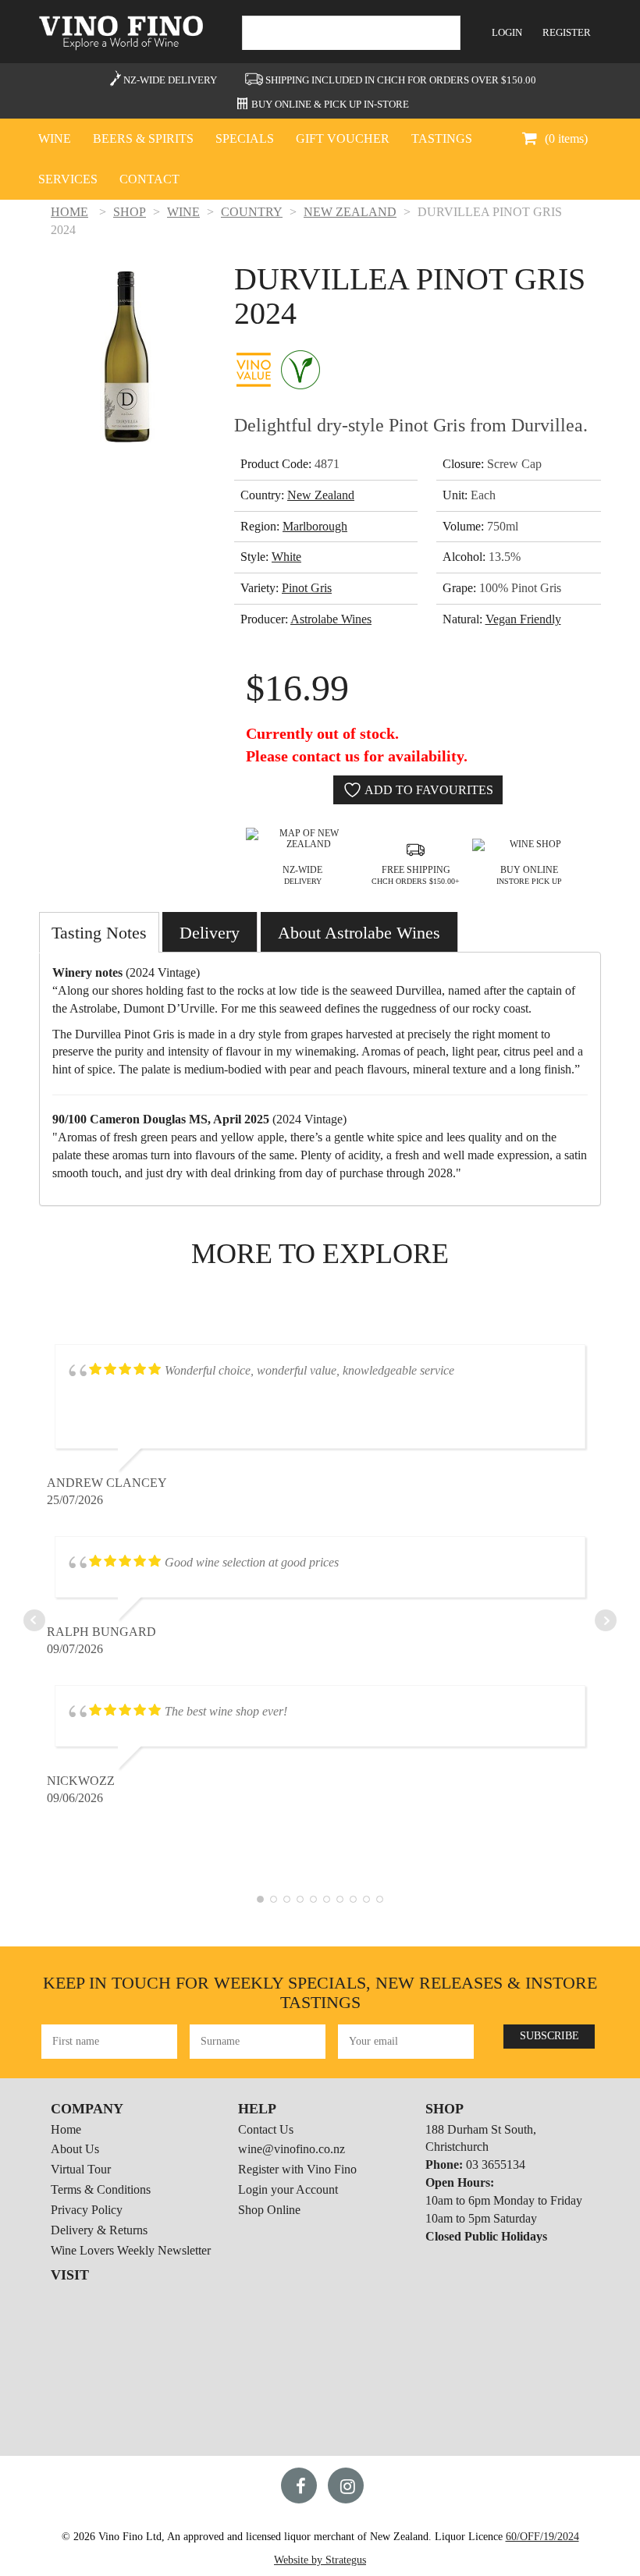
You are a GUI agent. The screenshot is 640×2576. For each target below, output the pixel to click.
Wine (55, 138)
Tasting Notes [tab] (99, 933)
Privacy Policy (87, 2210)
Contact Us (266, 2129)
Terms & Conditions (101, 2189)
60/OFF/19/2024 (542, 2537)
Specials (245, 138)
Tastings (442, 138)
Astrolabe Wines (331, 619)
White (286, 557)
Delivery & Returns (99, 2230)
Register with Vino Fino (297, 2169)
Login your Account (288, 2189)
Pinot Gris (307, 588)
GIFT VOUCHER (343, 138)
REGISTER (567, 32)
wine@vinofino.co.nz (292, 2149)
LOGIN (507, 32)
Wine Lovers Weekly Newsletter (131, 2250)
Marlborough (315, 526)
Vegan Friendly (523, 619)
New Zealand (321, 495)
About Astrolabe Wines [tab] (359, 933)
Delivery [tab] (210, 933)
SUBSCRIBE (549, 2036)
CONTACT (149, 179)
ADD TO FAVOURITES (428, 790)
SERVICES (68, 179)
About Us (75, 2149)
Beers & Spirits (143, 138)
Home (66, 2129)
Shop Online (269, 2210)
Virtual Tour (81, 2169)
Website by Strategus (320, 2560)
